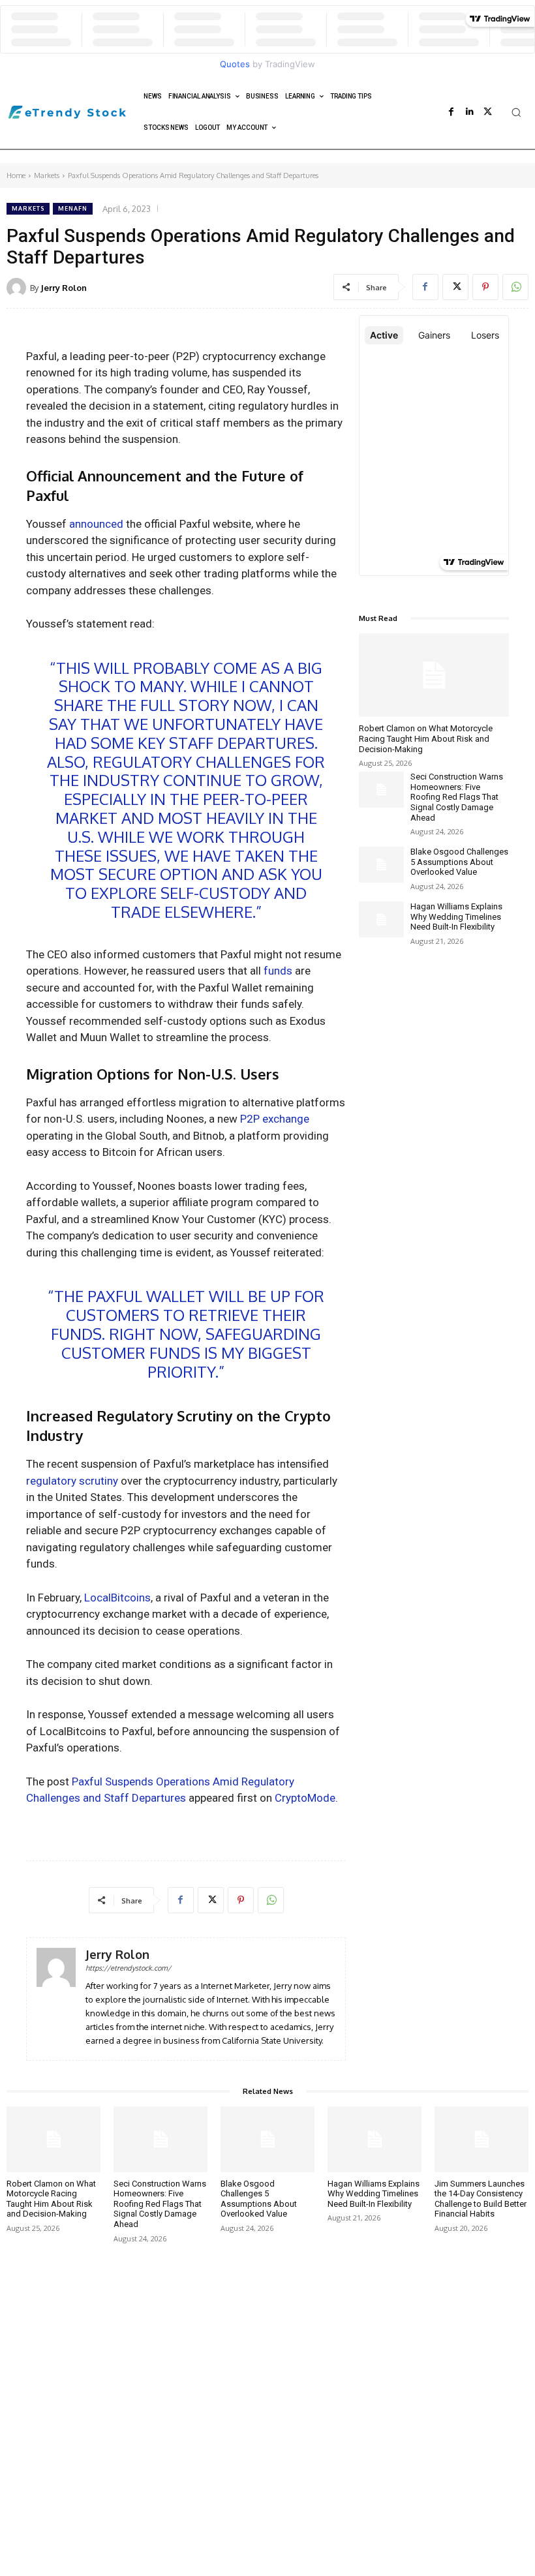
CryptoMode (305, 1798)
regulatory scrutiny (72, 1481)
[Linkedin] (470, 112)
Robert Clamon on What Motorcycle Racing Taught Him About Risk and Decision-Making (426, 738)
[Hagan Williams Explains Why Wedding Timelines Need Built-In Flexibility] (381, 919)
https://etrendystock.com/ (128, 1968)
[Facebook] (451, 112)
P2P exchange (275, 1119)
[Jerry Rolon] (18, 288)
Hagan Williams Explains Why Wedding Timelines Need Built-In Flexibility (456, 917)
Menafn (73, 208)
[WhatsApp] (515, 287)
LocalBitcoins (117, 1598)
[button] (516, 112)
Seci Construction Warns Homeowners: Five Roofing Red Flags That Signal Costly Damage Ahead (457, 797)
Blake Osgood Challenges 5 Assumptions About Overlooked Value (459, 862)
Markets (47, 175)
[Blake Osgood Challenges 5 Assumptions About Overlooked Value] (381, 865)
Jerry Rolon (64, 288)
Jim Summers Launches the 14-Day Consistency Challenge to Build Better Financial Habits (481, 2199)
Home (16, 175)
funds (278, 971)
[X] (488, 112)
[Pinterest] (485, 287)
